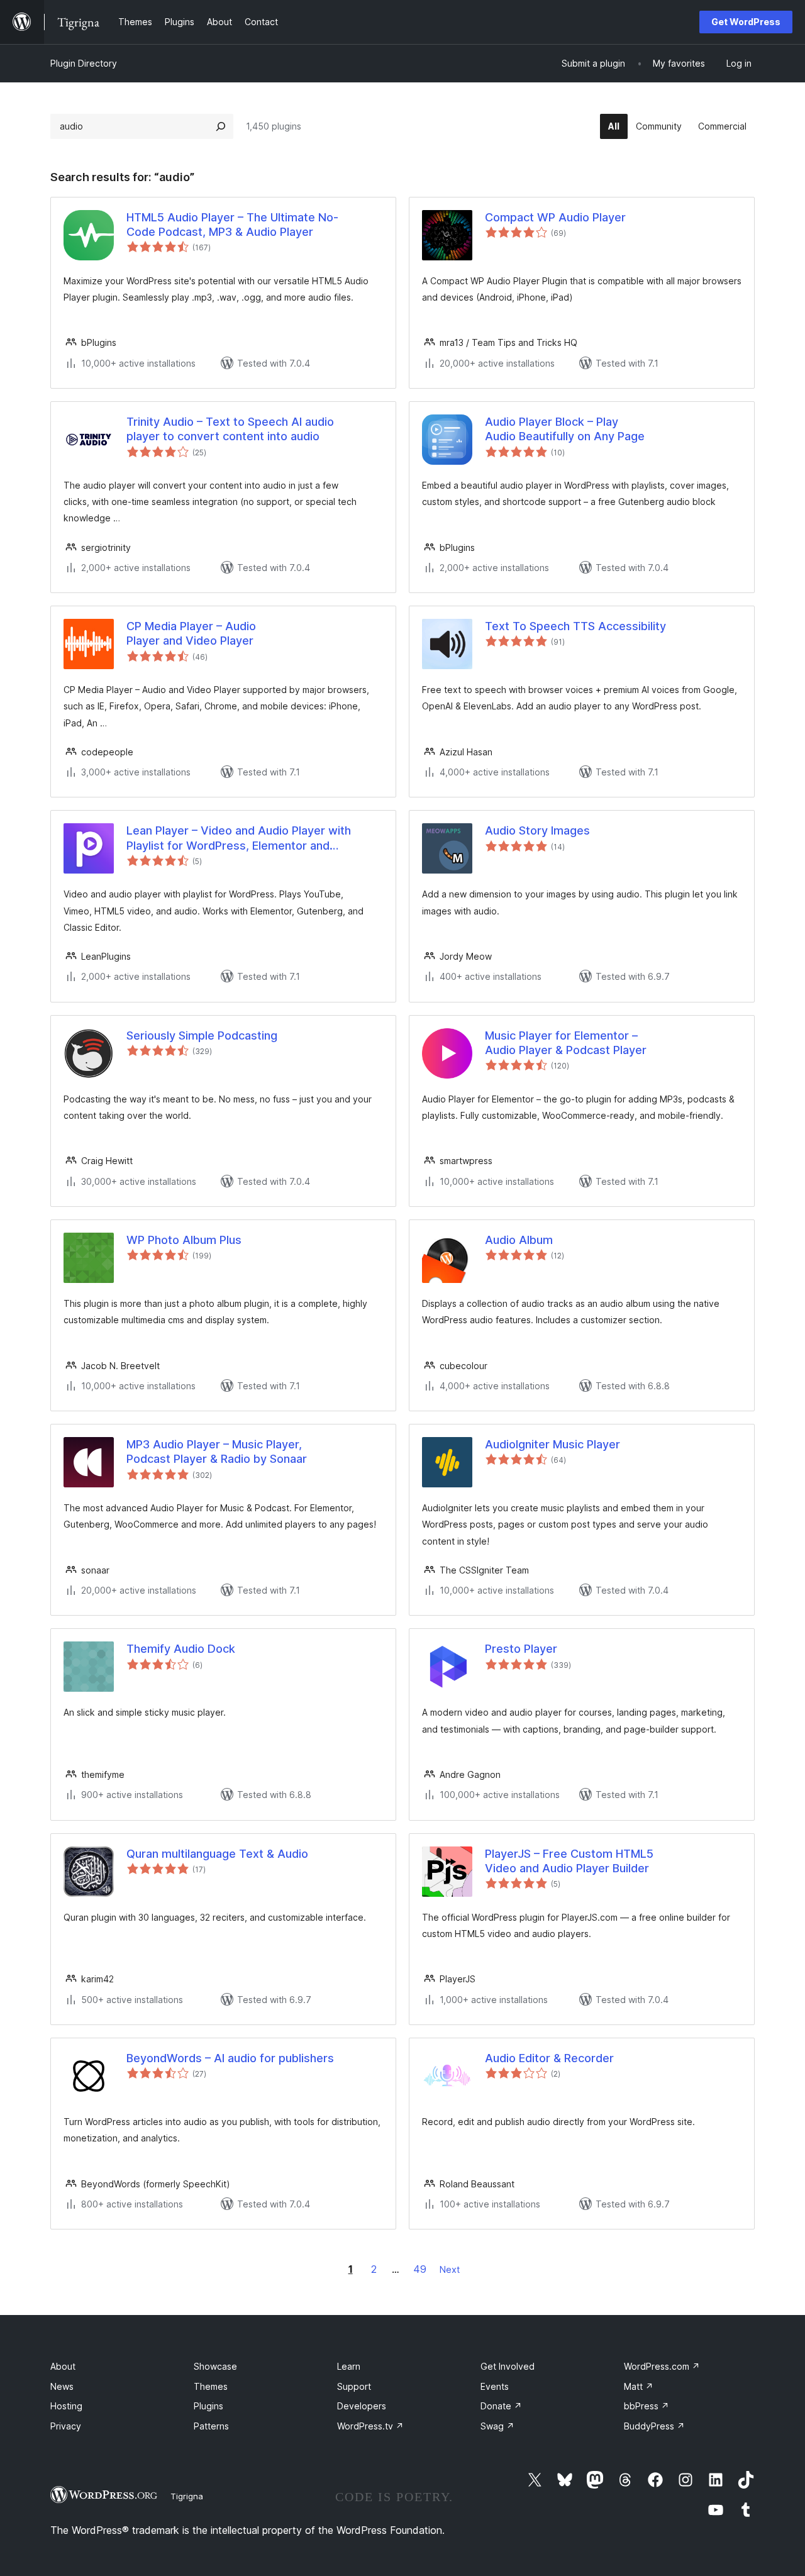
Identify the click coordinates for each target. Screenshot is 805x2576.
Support (354, 2386)
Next (450, 2269)
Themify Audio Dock (181, 1649)
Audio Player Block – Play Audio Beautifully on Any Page (565, 429)
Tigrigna (187, 2496)
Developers (362, 2406)
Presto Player (521, 1649)
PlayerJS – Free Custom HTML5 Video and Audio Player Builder (569, 1861)
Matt (639, 2386)
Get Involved (508, 2366)
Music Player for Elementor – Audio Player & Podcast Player (566, 1043)
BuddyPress (654, 2426)
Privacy (66, 2426)
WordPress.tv (370, 2426)
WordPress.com (662, 2366)
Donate (501, 2406)
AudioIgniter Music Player (552, 1444)
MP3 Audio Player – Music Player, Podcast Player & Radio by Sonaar (217, 1452)
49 (420, 2269)
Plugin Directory (84, 63)
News (62, 2386)
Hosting (66, 2406)
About (63, 2366)
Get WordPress (746, 22)
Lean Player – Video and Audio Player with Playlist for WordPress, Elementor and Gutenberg (239, 838)
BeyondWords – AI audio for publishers (230, 2058)
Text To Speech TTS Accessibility (575, 626)
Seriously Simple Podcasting (202, 1035)
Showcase (215, 2366)
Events (495, 2386)
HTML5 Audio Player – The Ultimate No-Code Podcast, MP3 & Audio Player (232, 225)
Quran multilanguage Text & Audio (217, 1854)
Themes (211, 2386)
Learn (349, 2366)
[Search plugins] (221, 126)
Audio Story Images (537, 830)
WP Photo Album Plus (184, 1240)
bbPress (647, 2406)
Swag (497, 2426)
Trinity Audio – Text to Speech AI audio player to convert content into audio (230, 429)
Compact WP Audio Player (555, 217)
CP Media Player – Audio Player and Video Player (191, 633)
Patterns (211, 2426)
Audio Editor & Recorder (549, 2058)
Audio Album (519, 1240)
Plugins (208, 2406)
